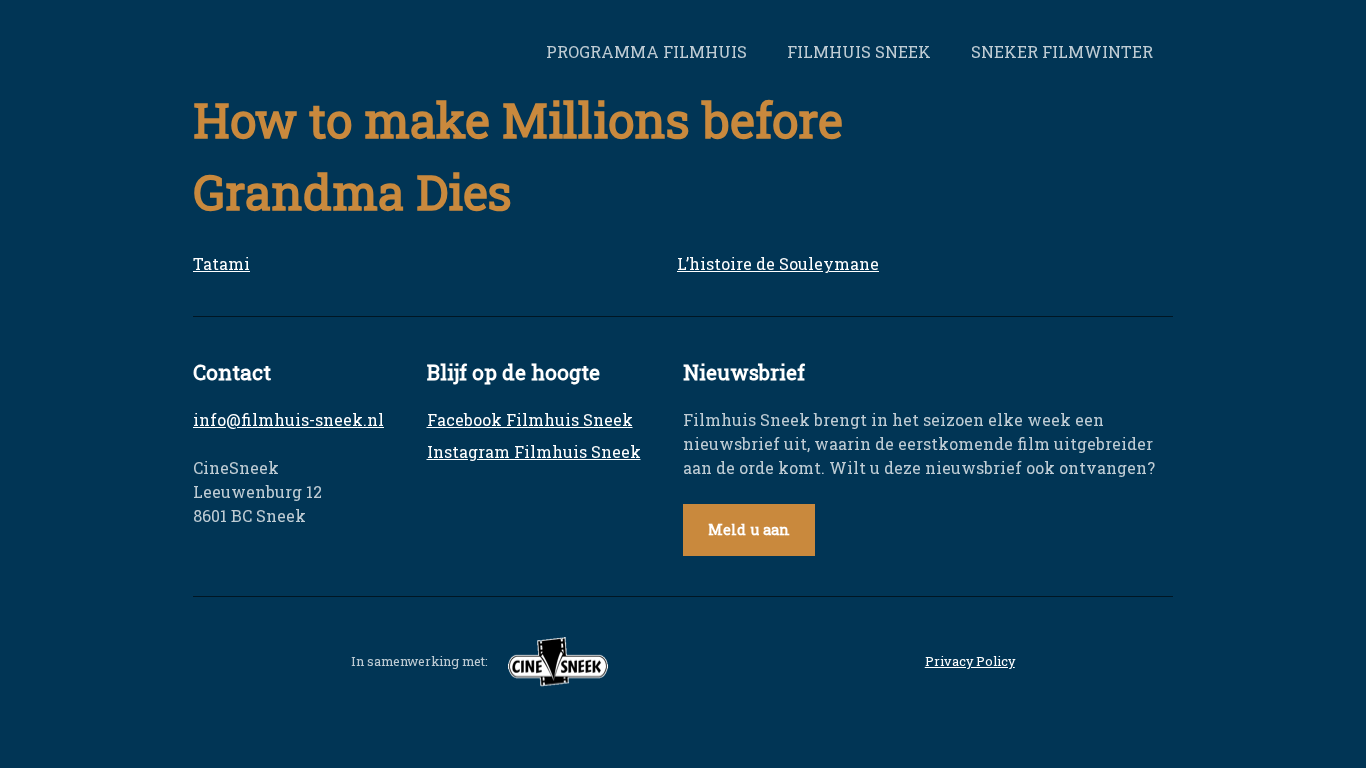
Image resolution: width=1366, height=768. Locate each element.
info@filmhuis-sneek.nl (288, 419)
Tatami (221, 263)
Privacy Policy (970, 661)
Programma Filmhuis (646, 51)
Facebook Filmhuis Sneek (530, 419)
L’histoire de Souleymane (778, 263)
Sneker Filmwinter (1062, 51)
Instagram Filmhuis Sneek (534, 451)
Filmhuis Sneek (859, 51)
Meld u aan (749, 529)
